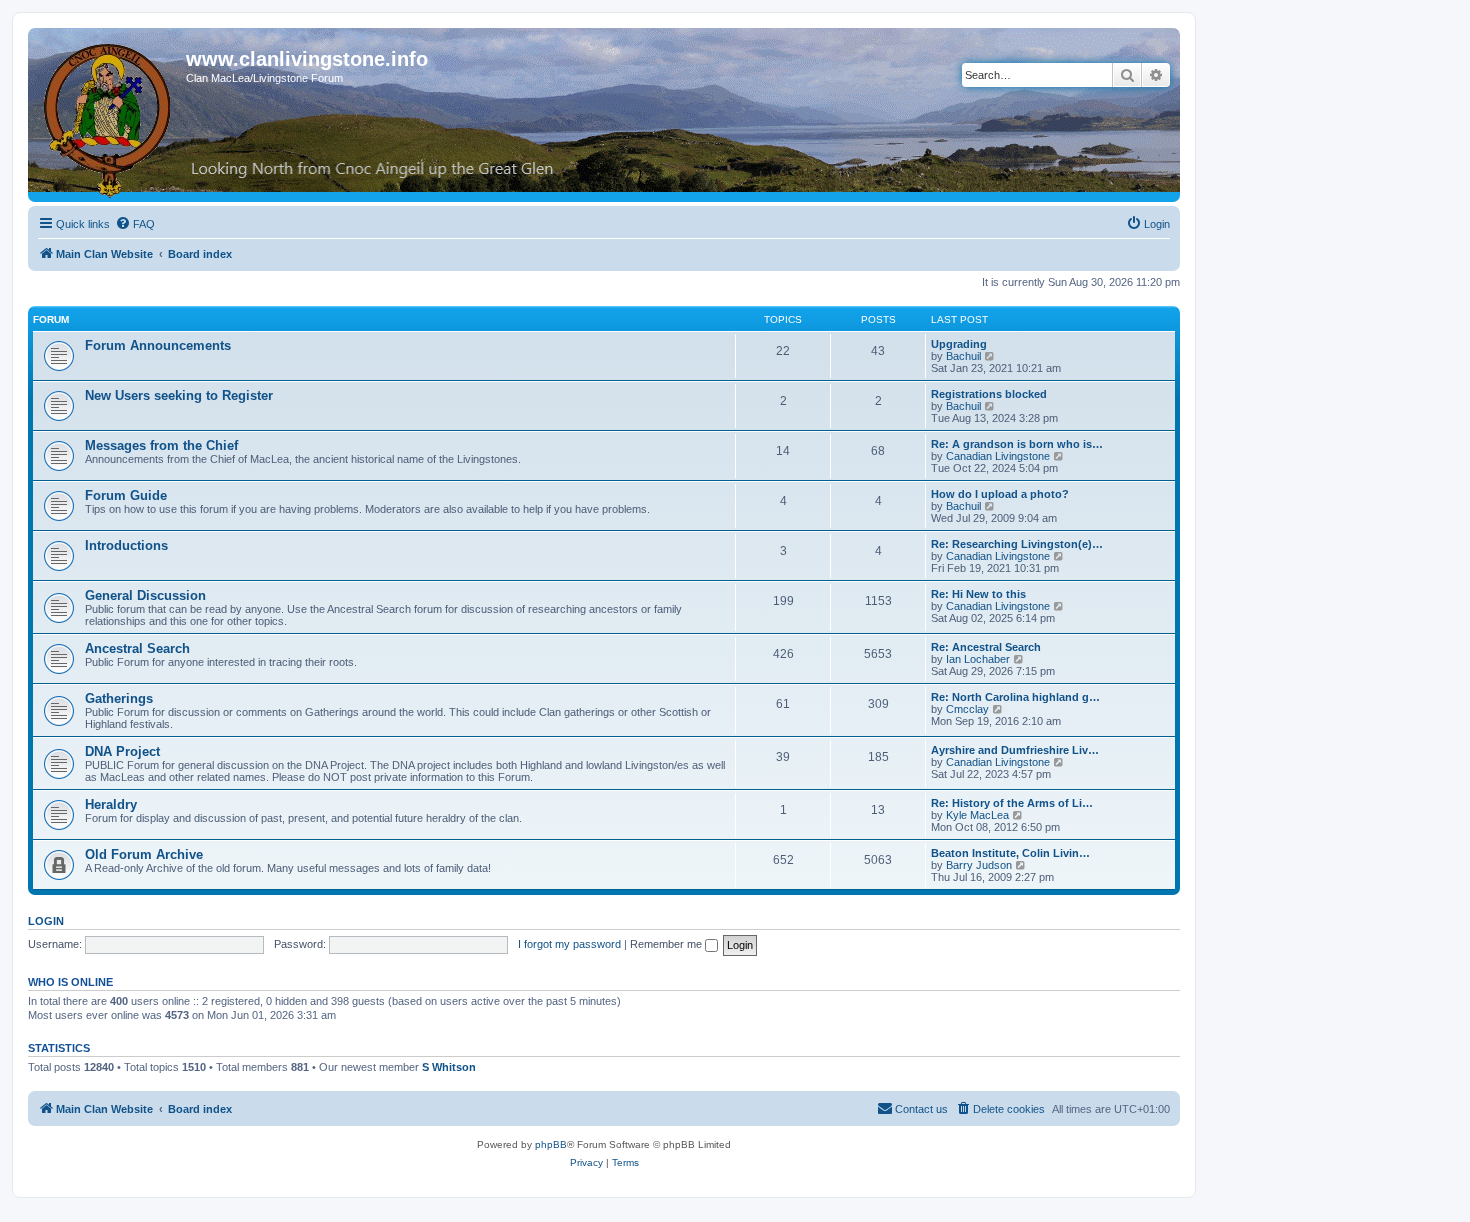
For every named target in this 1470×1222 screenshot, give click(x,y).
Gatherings (119, 698)
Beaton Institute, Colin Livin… (1010, 853)
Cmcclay (967, 709)
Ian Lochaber (978, 659)
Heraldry (111, 804)
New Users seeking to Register (179, 395)
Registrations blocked (989, 394)
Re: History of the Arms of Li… (1012, 803)
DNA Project (122, 751)
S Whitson (449, 1067)
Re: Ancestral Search (986, 647)
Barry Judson (979, 865)
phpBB (551, 1144)
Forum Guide (126, 495)
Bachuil (963, 356)
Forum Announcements (158, 345)
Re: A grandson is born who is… (1017, 444)
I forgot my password (569, 944)
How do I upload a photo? (1000, 494)
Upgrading (959, 344)
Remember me (667, 944)
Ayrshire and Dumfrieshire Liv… (1015, 750)
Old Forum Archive (144, 854)
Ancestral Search (137, 648)
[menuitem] (135, 224)
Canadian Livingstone (998, 456)
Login (46, 921)
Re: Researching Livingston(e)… (1017, 544)
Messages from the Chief (161, 445)
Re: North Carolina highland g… (1015, 697)
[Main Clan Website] (109, 117)
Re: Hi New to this (978, 594)
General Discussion (145, 595)
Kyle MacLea (977, 815)
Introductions (126, 545)
